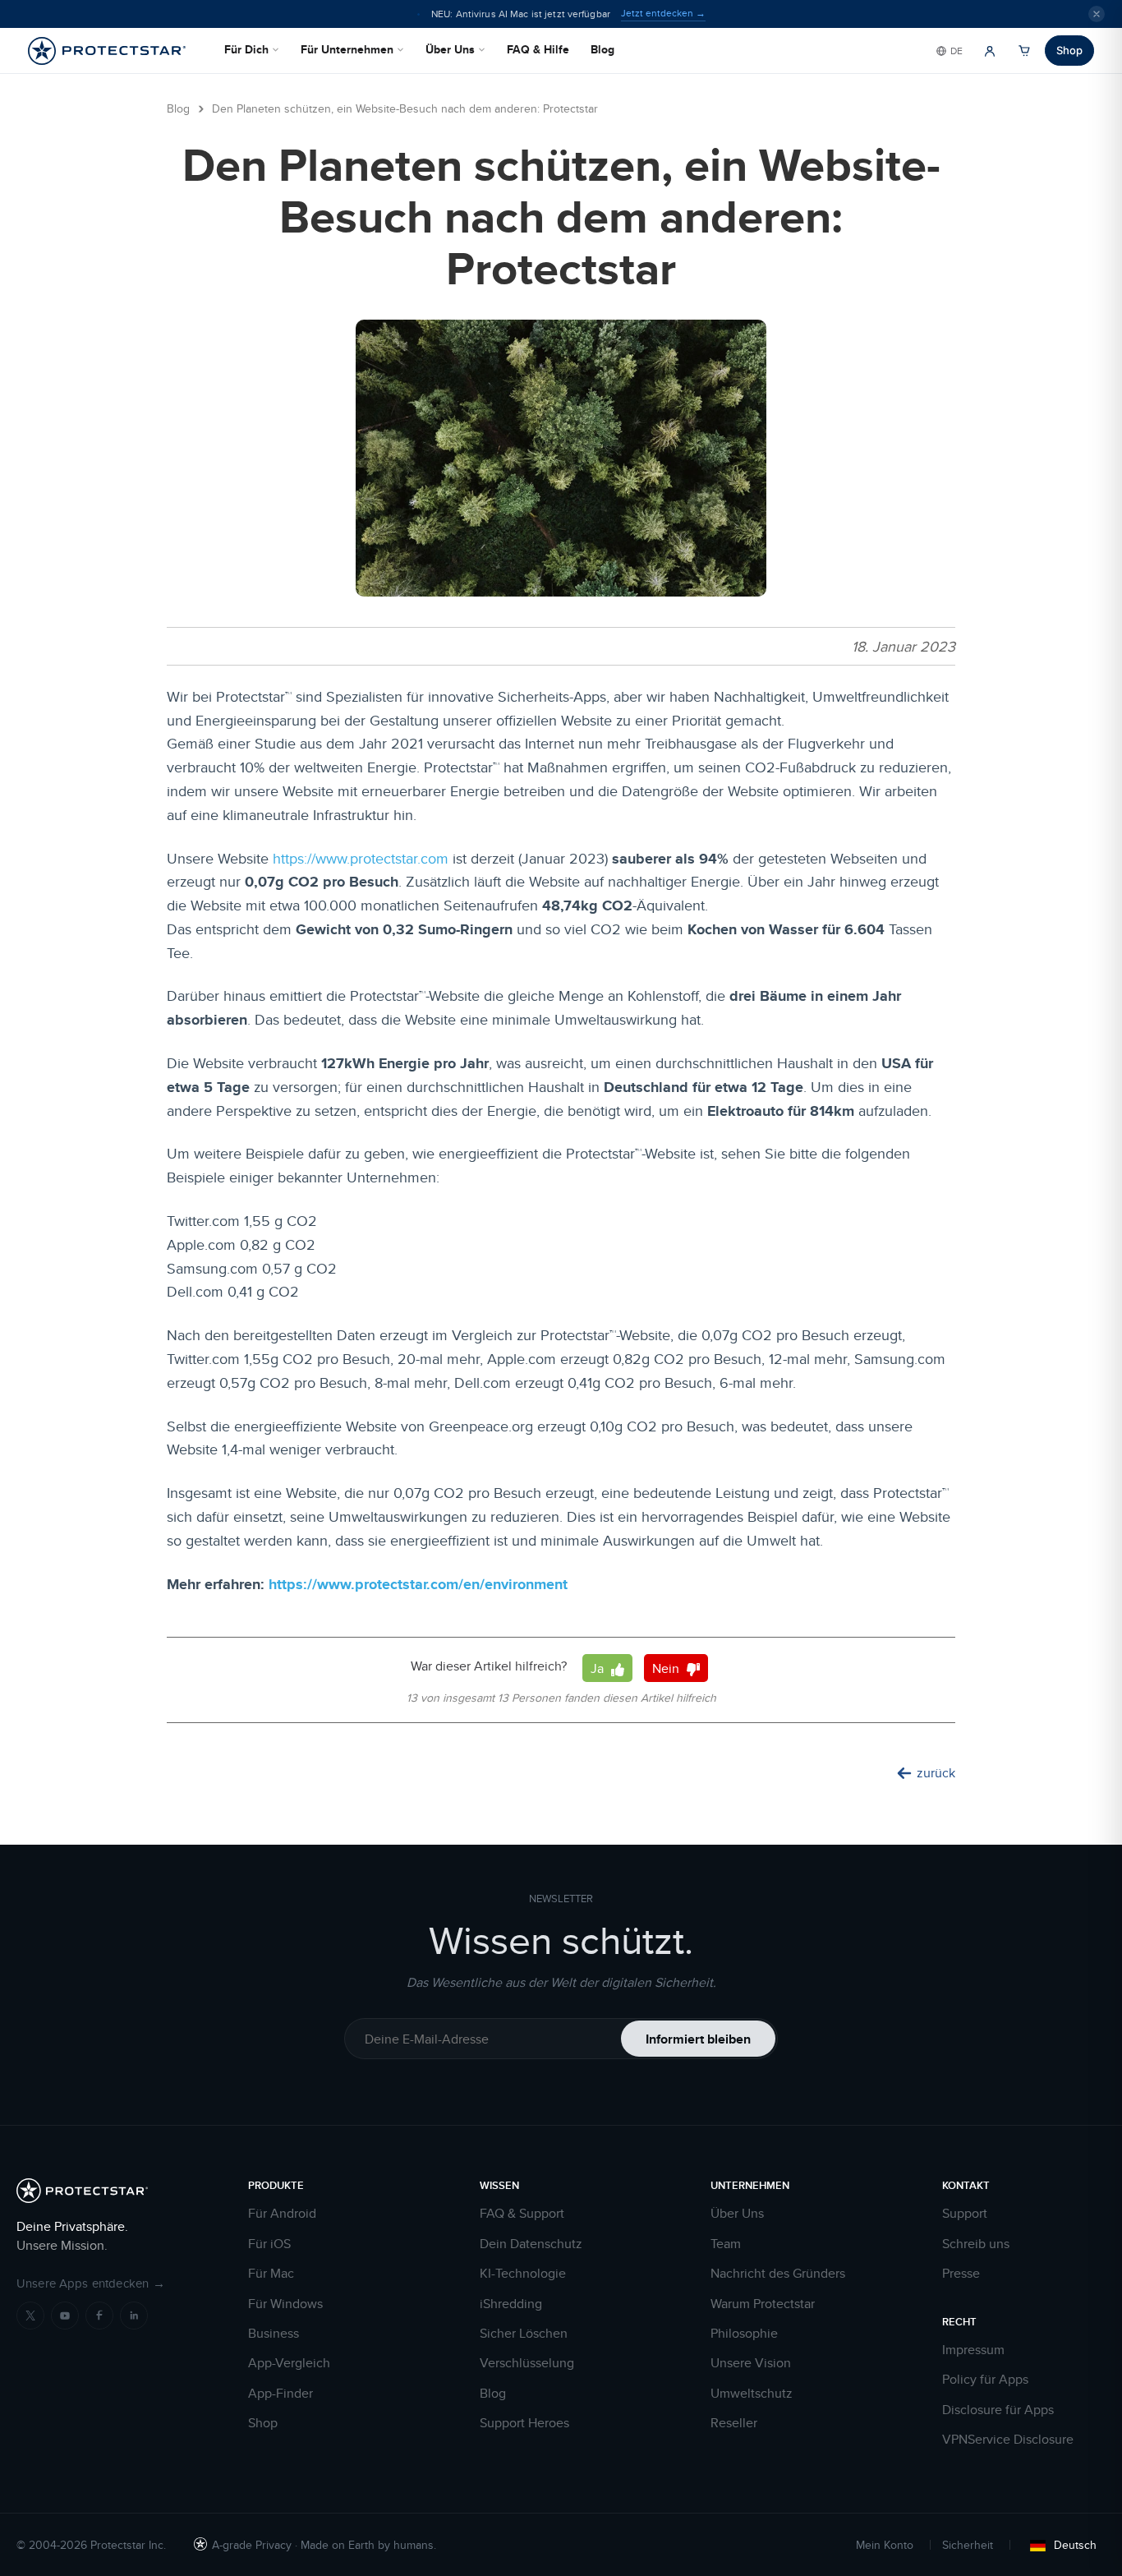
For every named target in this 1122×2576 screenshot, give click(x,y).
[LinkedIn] (134, 2316)
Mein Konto (885, 2545)
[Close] (1097, 14)
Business (274, 2334)
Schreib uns (976, 2244)
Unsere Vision (751, 2363)
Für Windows (285, 2304)
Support (965, 2214)
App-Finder (280, 2394)
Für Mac (271, 2274)
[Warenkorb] (1024, 51)
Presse (961, 2274)
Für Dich (246, 49)
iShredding (511, 2304)
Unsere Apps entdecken (91, 2283)
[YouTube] (65, 2316)
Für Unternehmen (347, 49)
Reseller (734, 2423)
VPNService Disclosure (1008, 2440)
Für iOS (269, 2244)
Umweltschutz (752, 2394)
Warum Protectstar (763, 2304)
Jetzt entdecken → (663, 13)
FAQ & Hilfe (538, 49)
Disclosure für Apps (998, 2410)
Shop (1069, 50)
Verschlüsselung (527, 2363)
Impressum (973, 2350)
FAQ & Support (522, 2214)
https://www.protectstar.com (361, 858)
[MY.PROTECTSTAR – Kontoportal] (990, 51)
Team (726, 2244)
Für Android (282, 2214)
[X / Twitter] (30, 2316)
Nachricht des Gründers (778, 2274)
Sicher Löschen (524, 2334)
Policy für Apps (985, 2380)
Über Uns (450, 49)
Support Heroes (524, 2423)
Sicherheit (968, 2545)
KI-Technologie (523, 2274)
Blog (602, 49)
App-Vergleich (289, 2363)
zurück (936, 1773)
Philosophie (744, 2334)
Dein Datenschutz (531, 2244)
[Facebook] (99, 2316)
